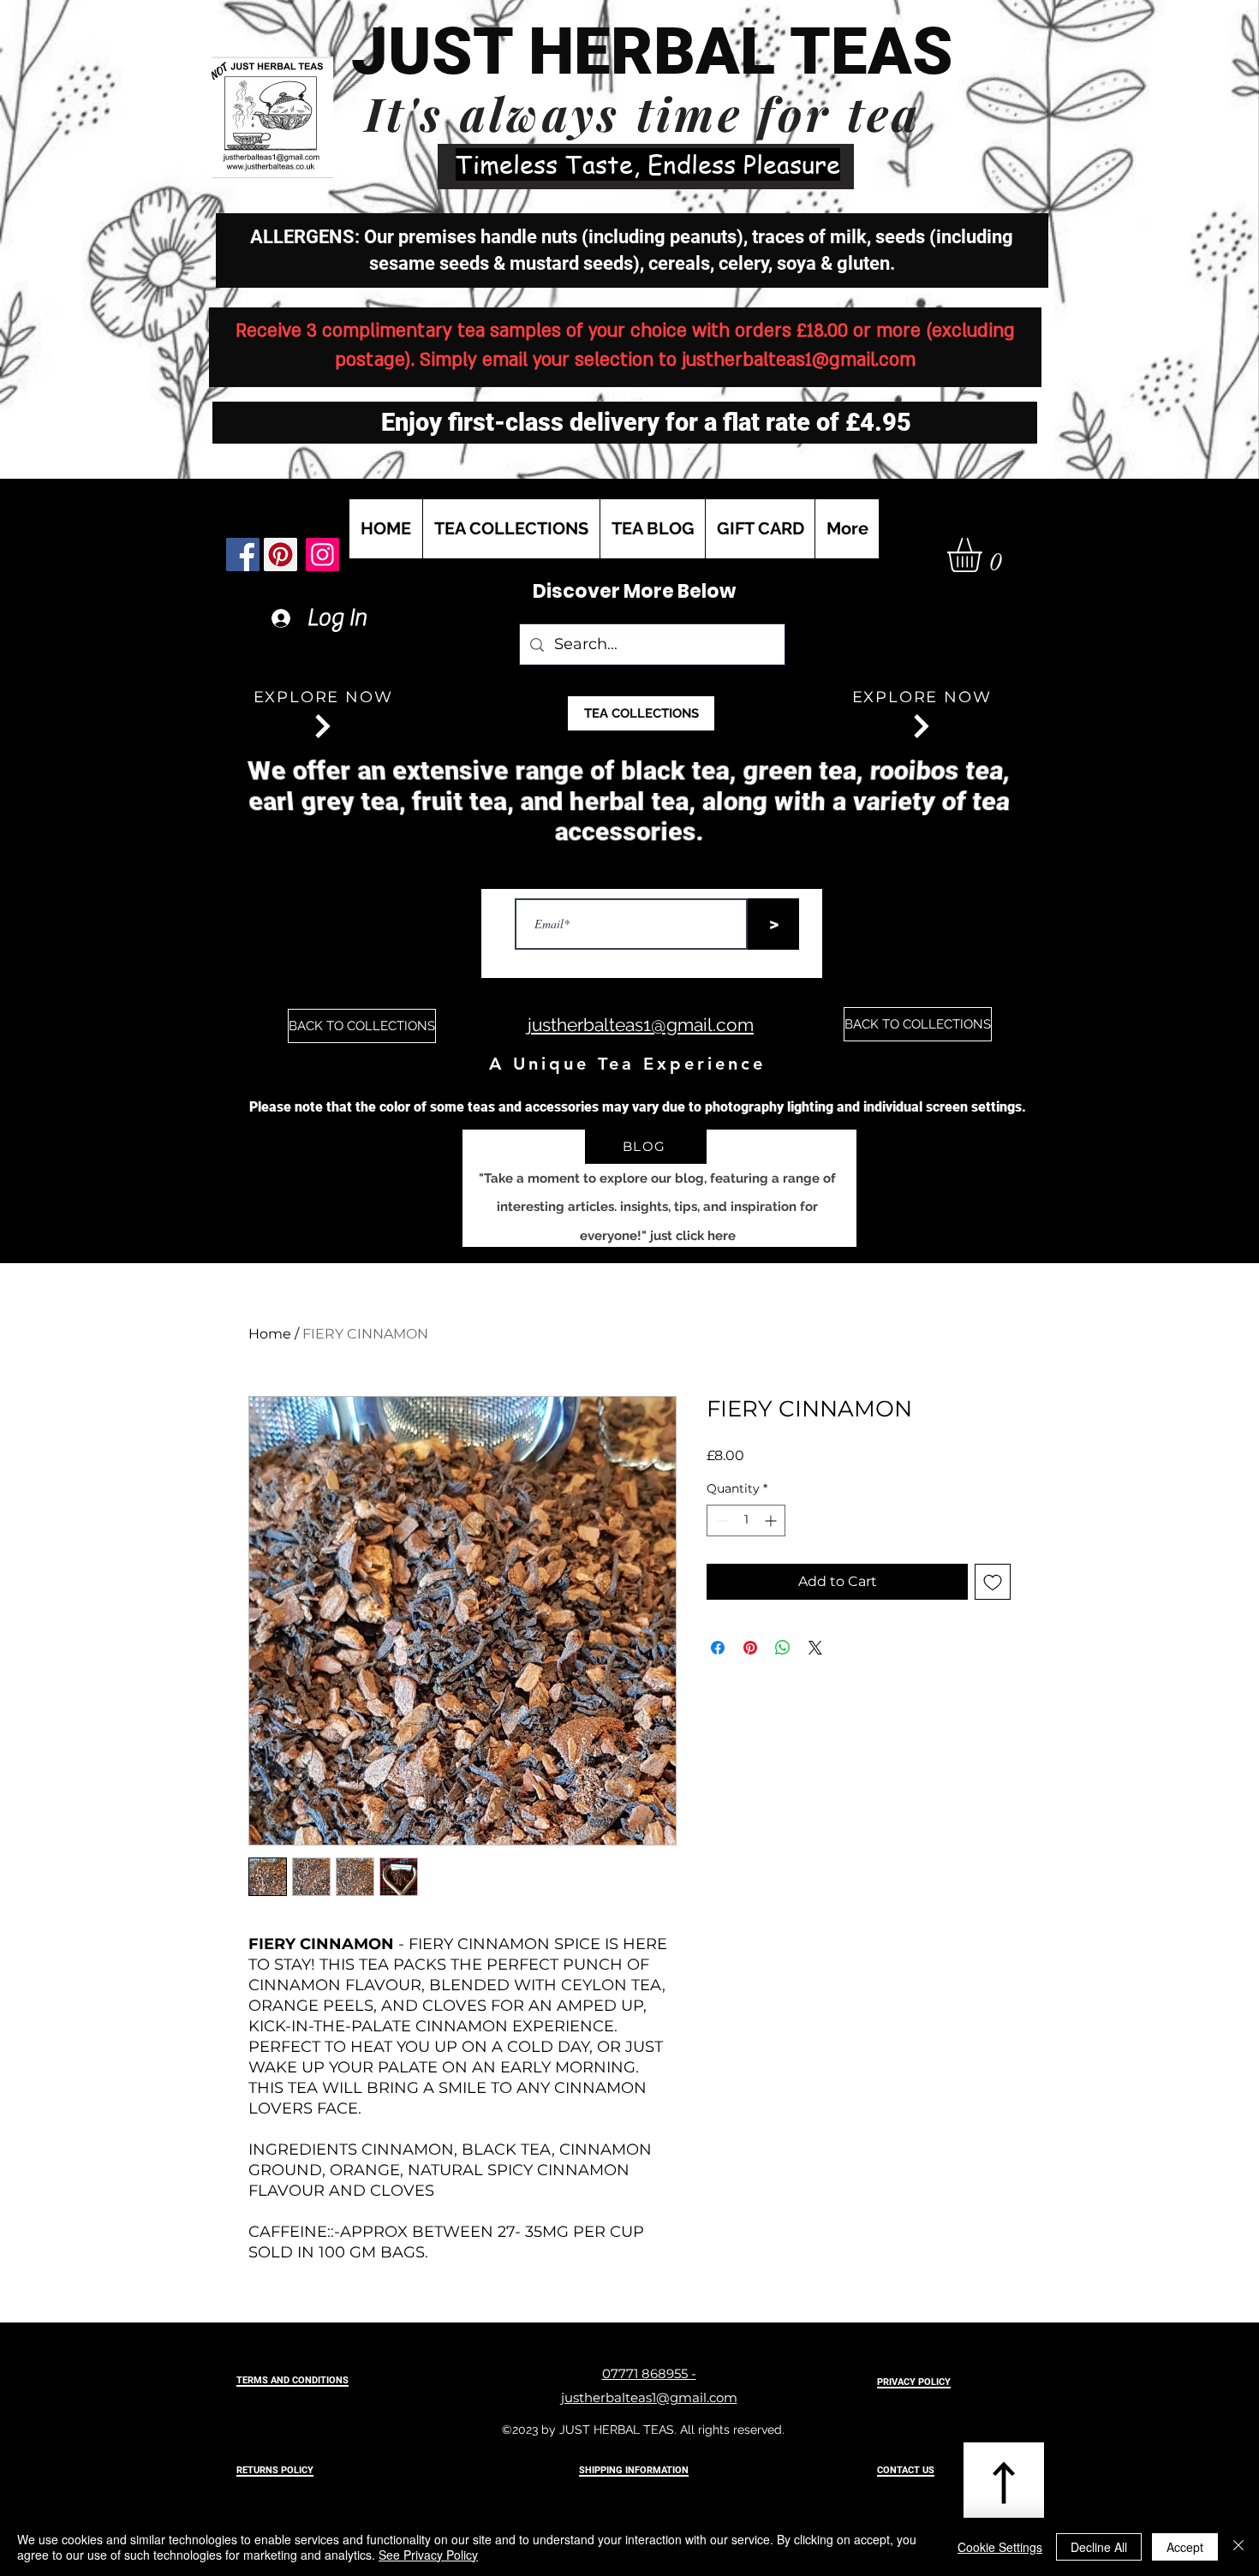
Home (270, 1334)
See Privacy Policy (428, 2555)
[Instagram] (322, 555)
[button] (985, 555)
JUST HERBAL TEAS (652, 51)
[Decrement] (720, 1521)
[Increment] (772, 1521)
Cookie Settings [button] (1000, 2547)
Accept (1185, 2547)
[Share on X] (815, 1648)
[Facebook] (243, 555)
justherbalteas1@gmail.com (799, 360)
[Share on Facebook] (718, 1648)
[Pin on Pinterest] (750, 1648)
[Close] (1238, 2547)
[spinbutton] (746, 1521)
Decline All (1099, 2547)
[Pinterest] (280, 555)
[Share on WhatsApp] (783, 1648)
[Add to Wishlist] (993, 1582)
